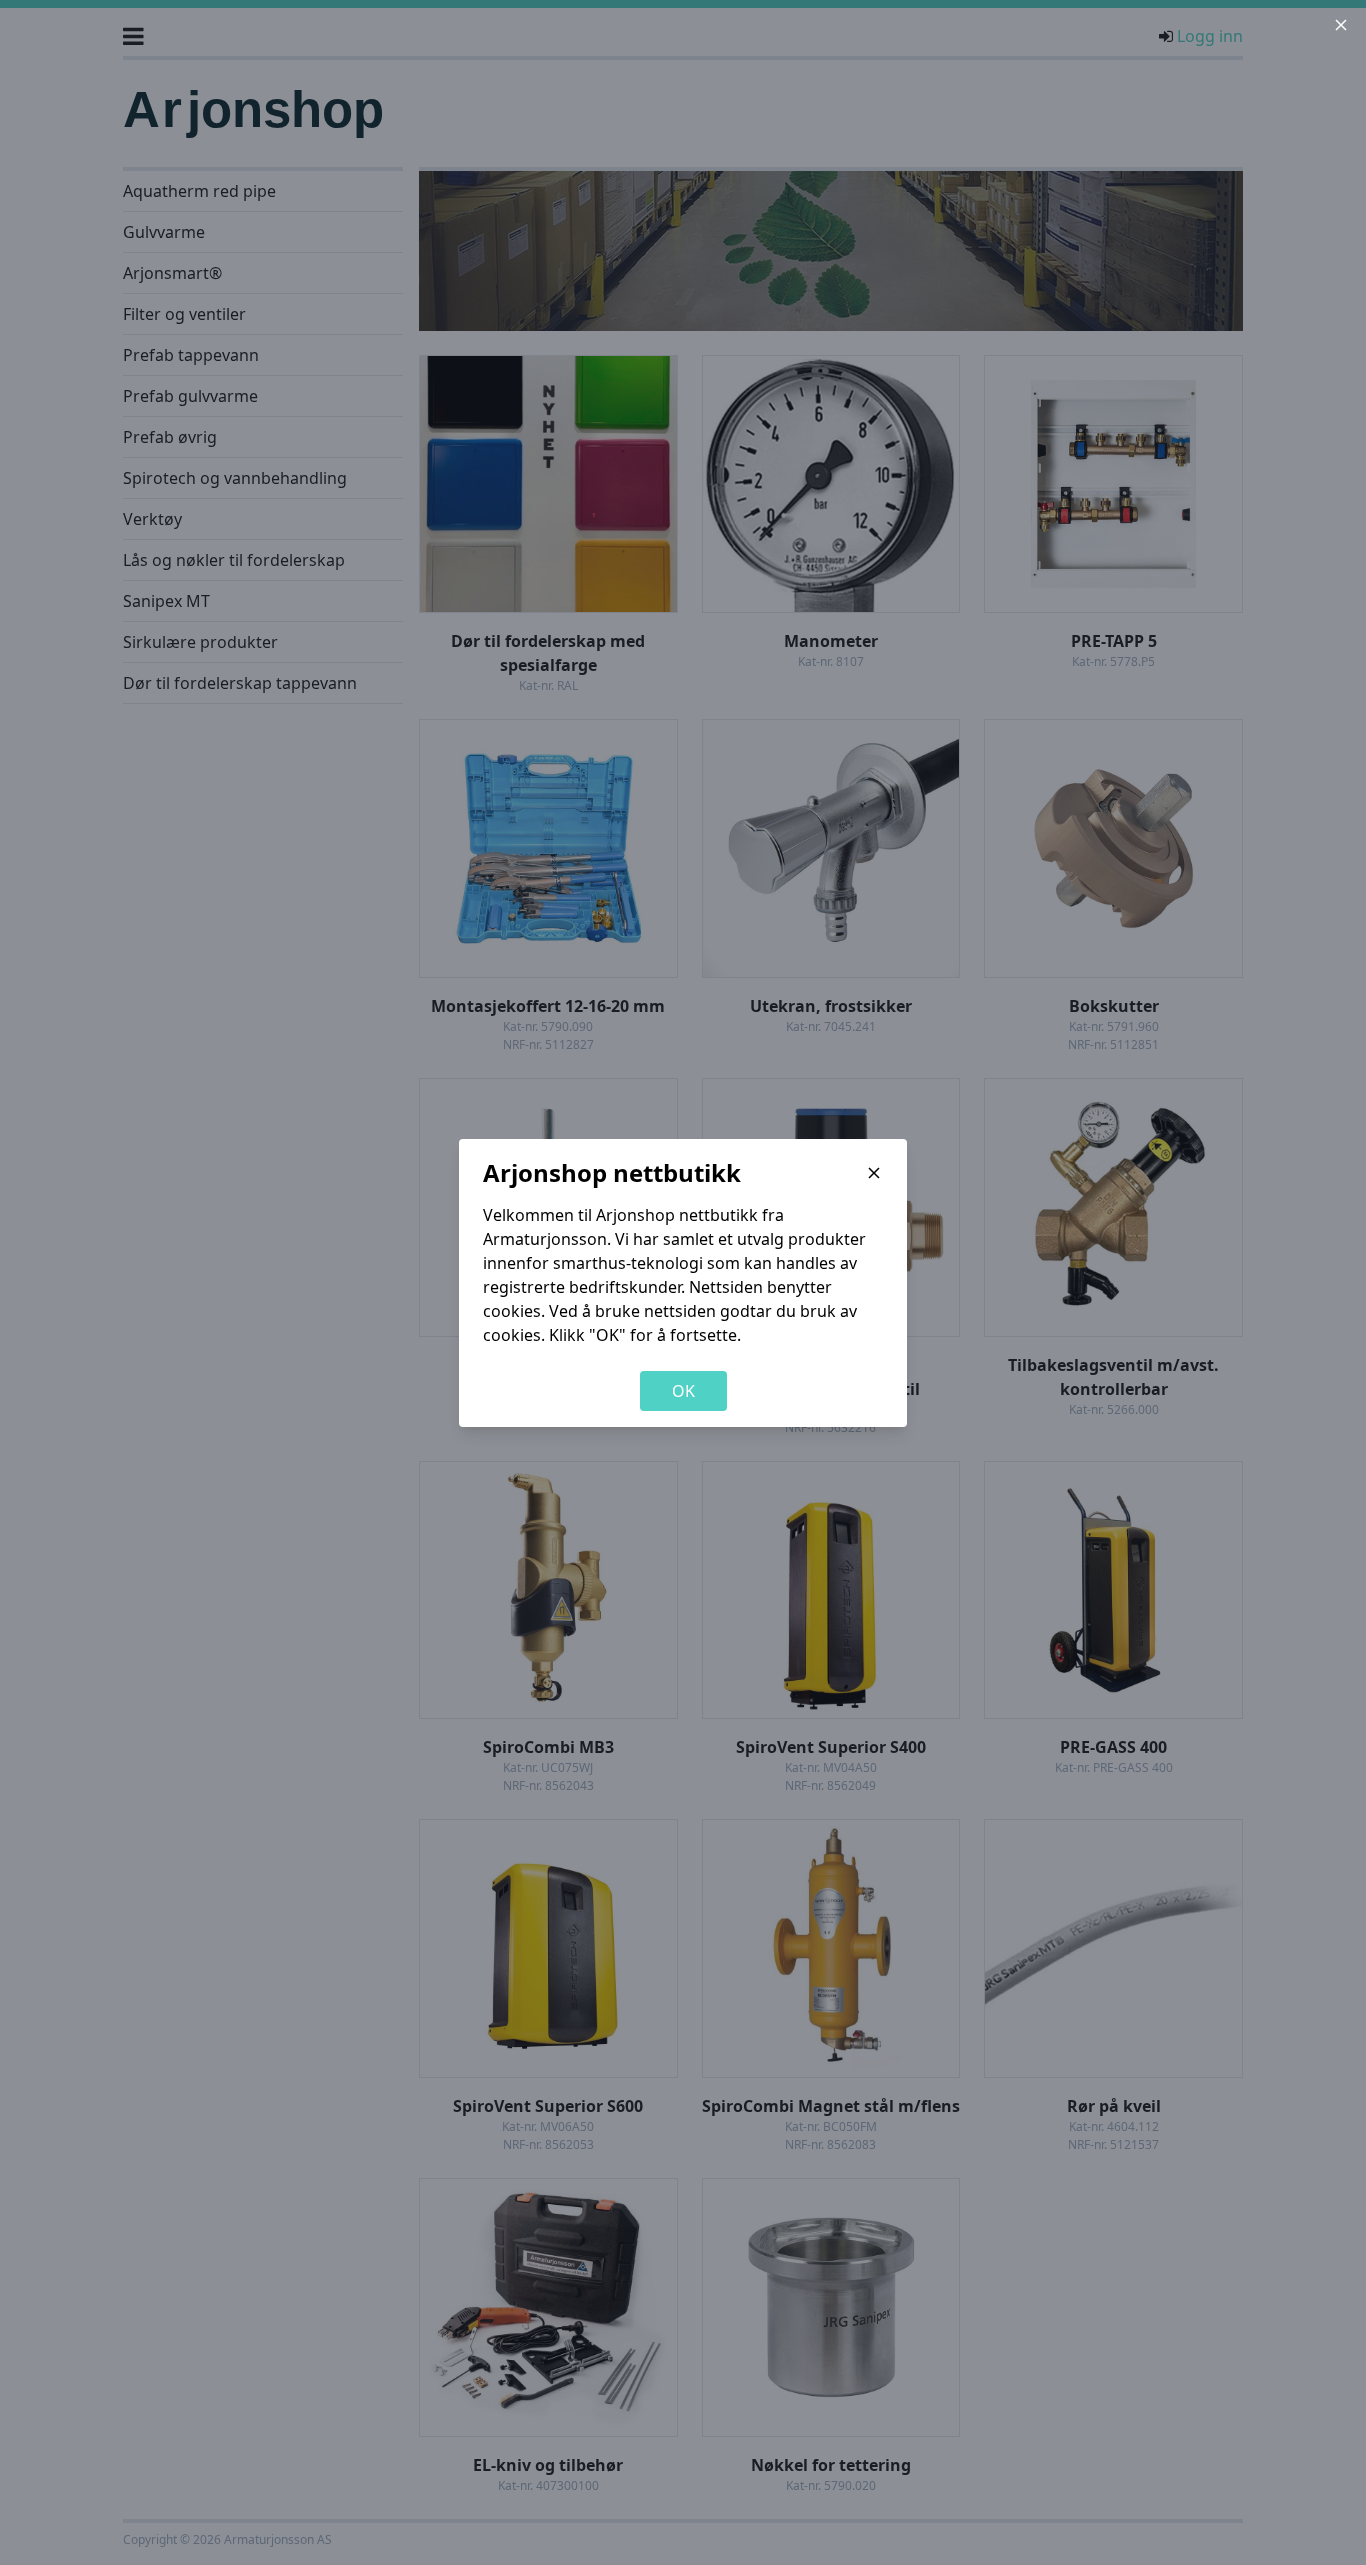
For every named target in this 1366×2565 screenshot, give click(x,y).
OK (683, 1391)
